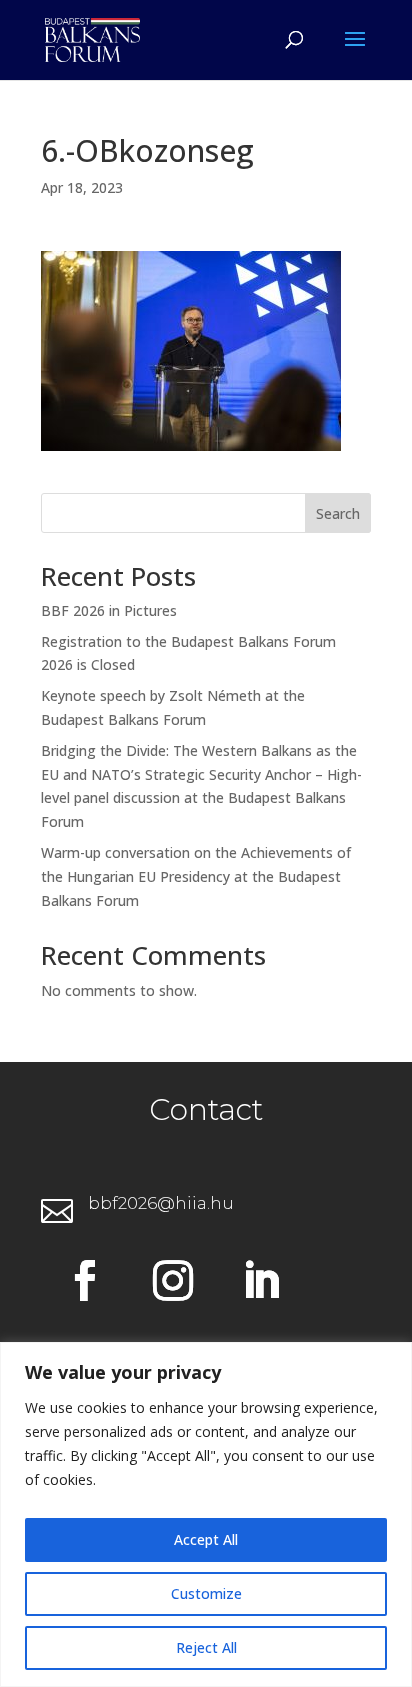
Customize (206, 1593)
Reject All (206, 1647)
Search (338, 513)
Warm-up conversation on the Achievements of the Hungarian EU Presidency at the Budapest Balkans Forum (196, 876)
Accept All (206, 1539)
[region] (206, 1514)
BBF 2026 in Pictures (109, 610)
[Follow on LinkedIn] (261, 1281)
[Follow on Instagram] (173, 1281)
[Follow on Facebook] (85, 1281)
